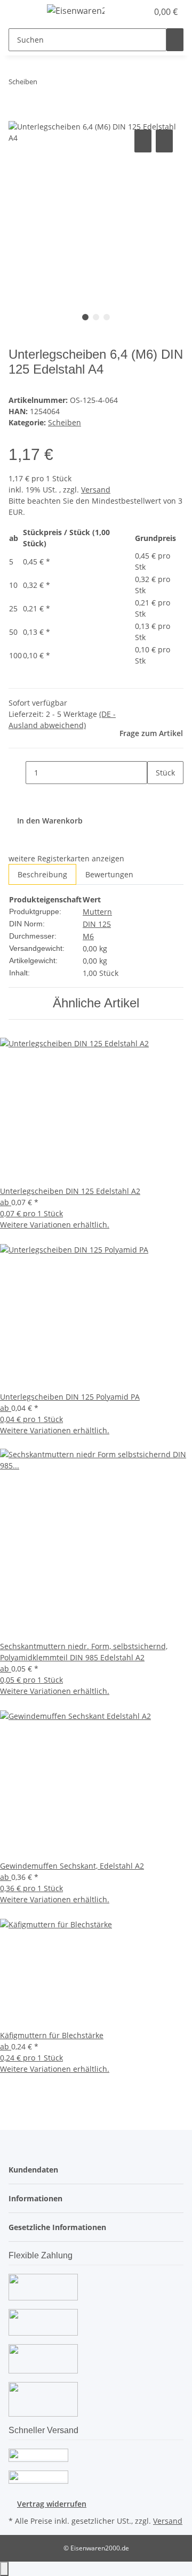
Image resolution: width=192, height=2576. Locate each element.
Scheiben (65, 422)
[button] (128, 12)
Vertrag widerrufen (52, 2504)
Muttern (97, 912)
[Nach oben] (4, 2569)
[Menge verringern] (17, 773)
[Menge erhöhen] (156, 796)
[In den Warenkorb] (17, 115)
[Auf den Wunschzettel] (164, 141)
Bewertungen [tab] (109, 874)
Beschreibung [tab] (42, 874)
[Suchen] (175, 40)
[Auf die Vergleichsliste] (143, 141)
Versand (96, 490)
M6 (88, 936)
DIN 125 (97, 924)
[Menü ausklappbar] (22, 12)
